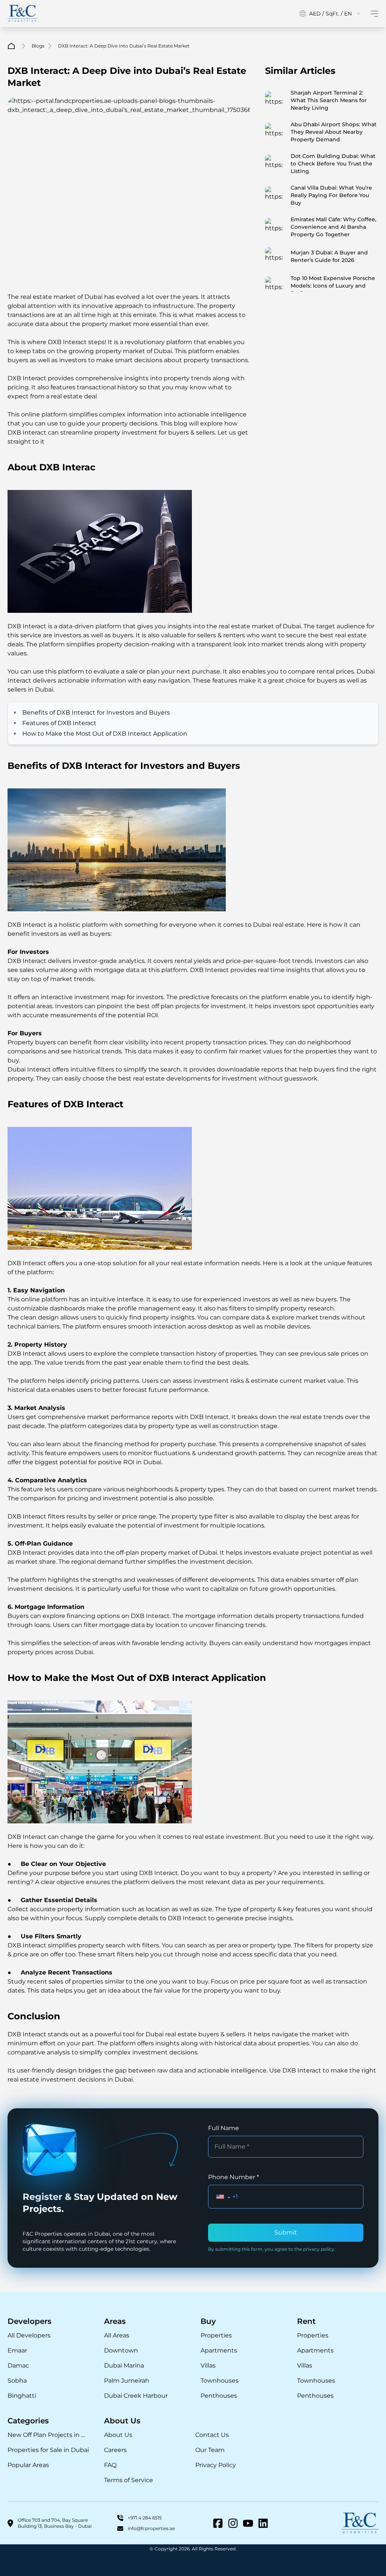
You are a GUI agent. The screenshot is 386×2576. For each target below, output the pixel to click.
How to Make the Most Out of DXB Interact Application (105, 734)
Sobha (17, 2381)
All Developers (29, 2335)
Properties (216, 2335)
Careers (115, 2450)
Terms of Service (129, 2480)
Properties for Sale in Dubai (48, 2450)
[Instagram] (233, 2523)
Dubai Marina (124, 2366)
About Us (118, 2435)
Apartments (219, 2350)
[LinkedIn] (263, 2523)
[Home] (23, 14)
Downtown (121, 2350)
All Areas (117, 2335)
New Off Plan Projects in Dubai (48, 2435)
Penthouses (219, 2396)
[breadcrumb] (11, 46)
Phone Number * (234, 2177)
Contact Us (212, 2435)
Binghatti (22, 2396)
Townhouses (220, 2381)
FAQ (110, 2465)
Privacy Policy (216, 2465)
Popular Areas (28, 2465)
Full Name (224, 2128)
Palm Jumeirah (127, 2381)
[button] (223, 2197)
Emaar (17, 2350)
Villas (208, 2366)
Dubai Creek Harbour (136, 2396)
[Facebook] (218, 2523)
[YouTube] (248, 2523)
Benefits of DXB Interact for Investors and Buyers (96, 712)
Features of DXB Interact (59, 723)
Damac (18, 2366)
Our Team (210, 2450)
